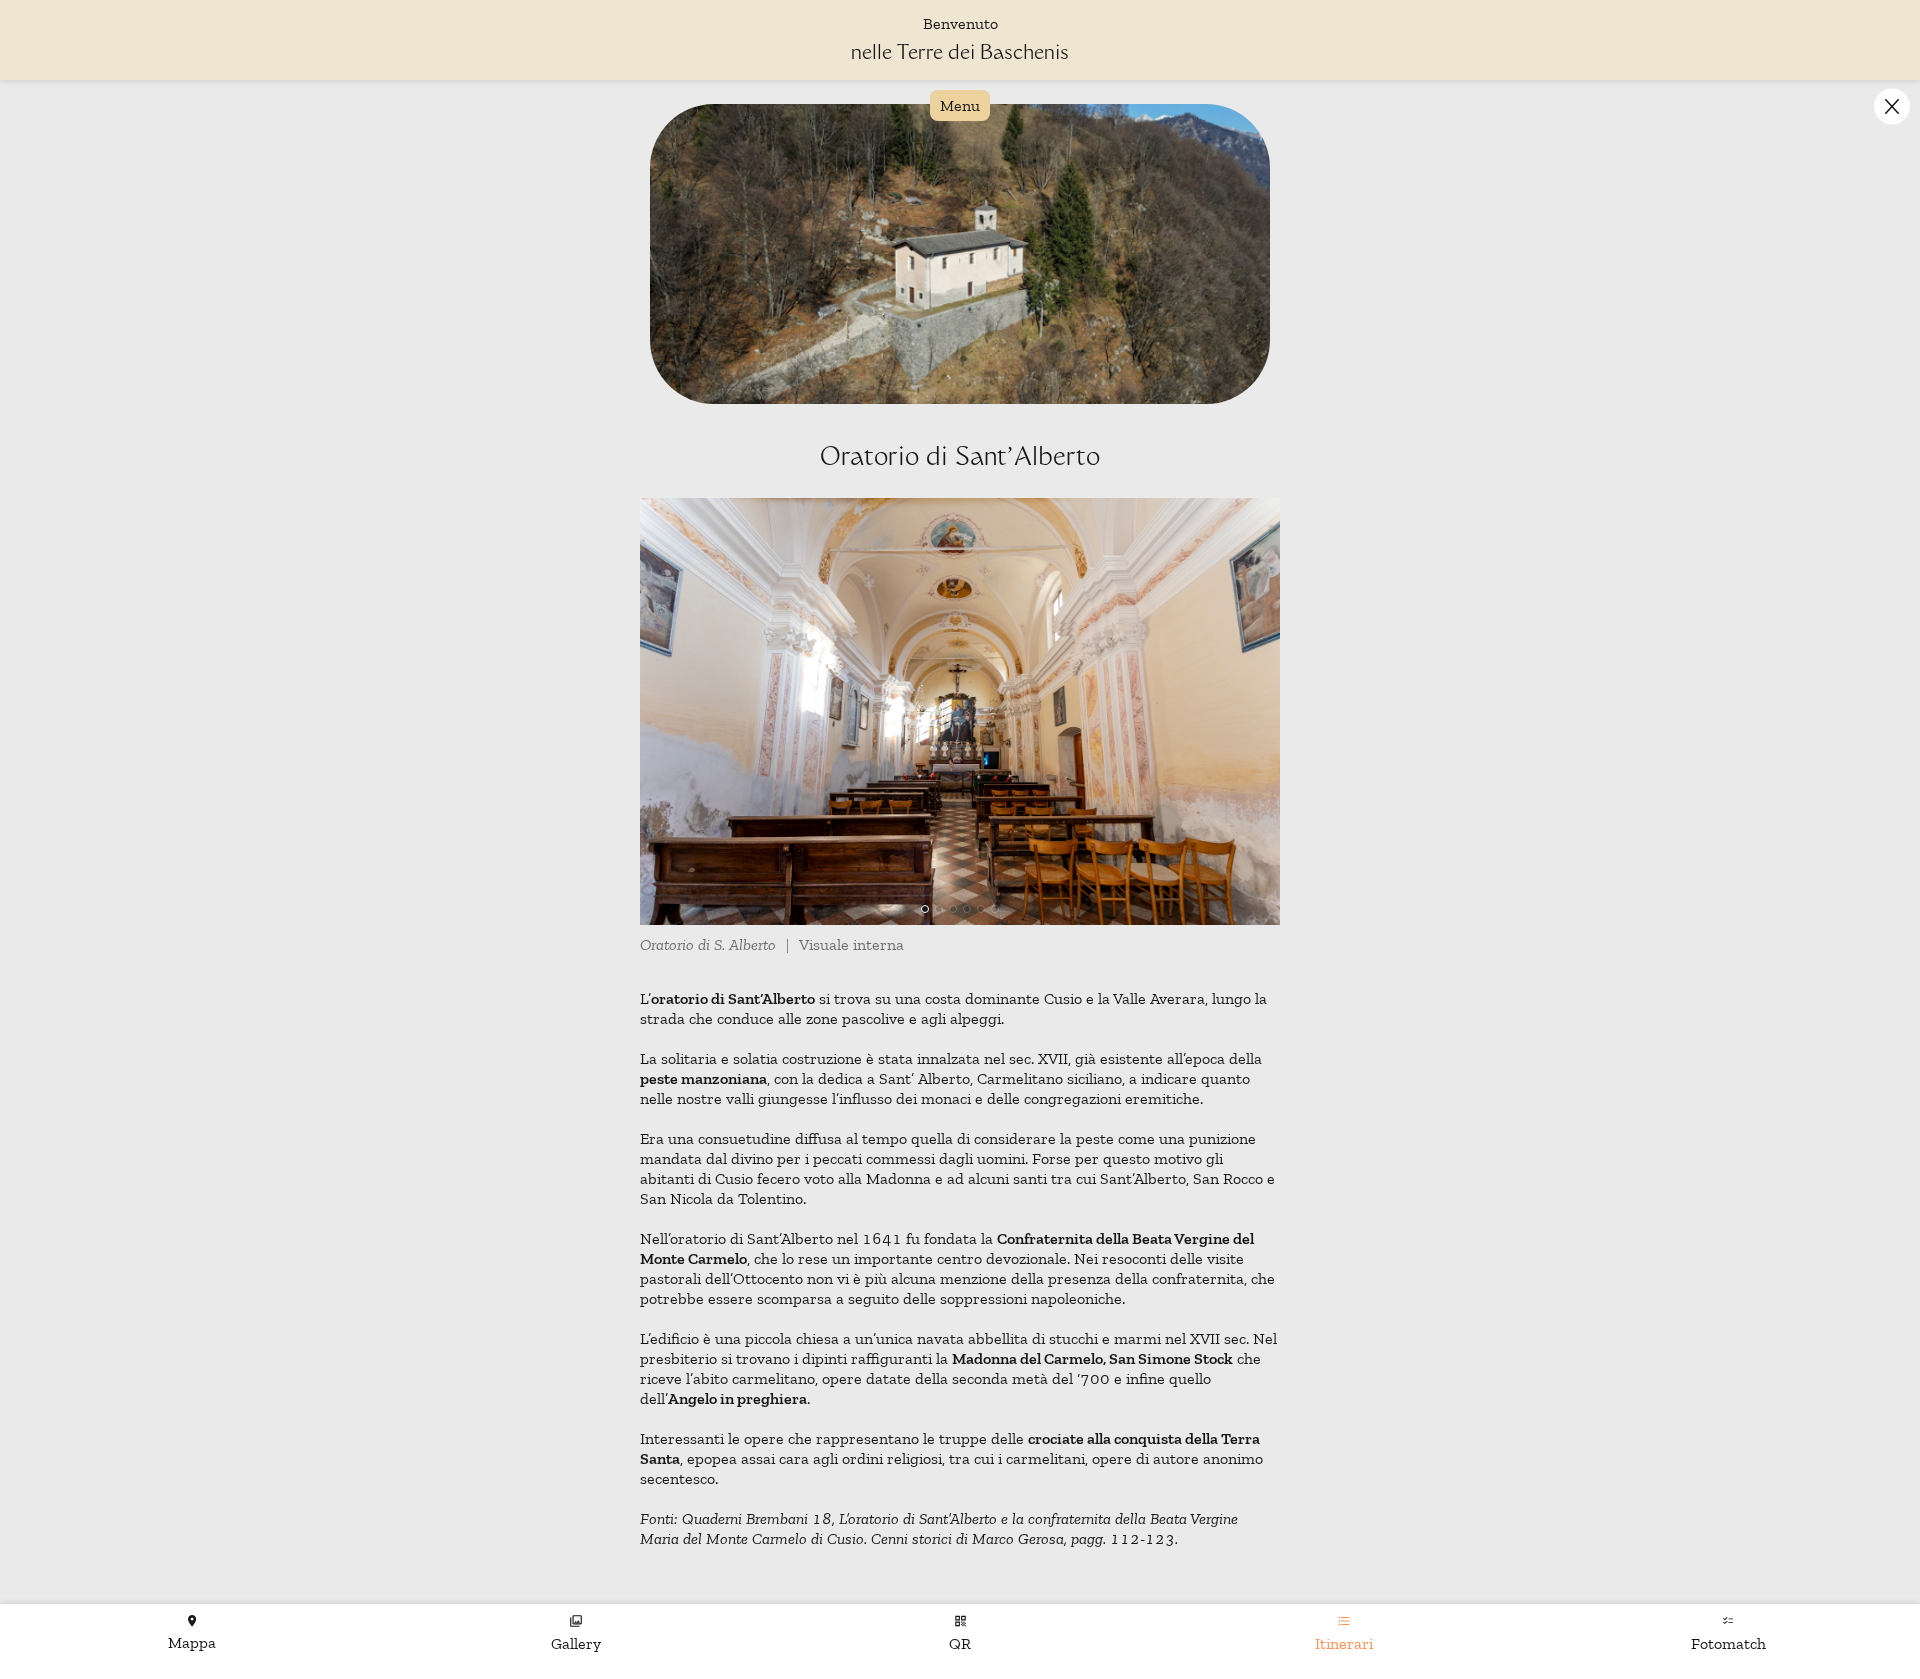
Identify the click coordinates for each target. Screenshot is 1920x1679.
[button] (1892, 106)
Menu (960, 105)
